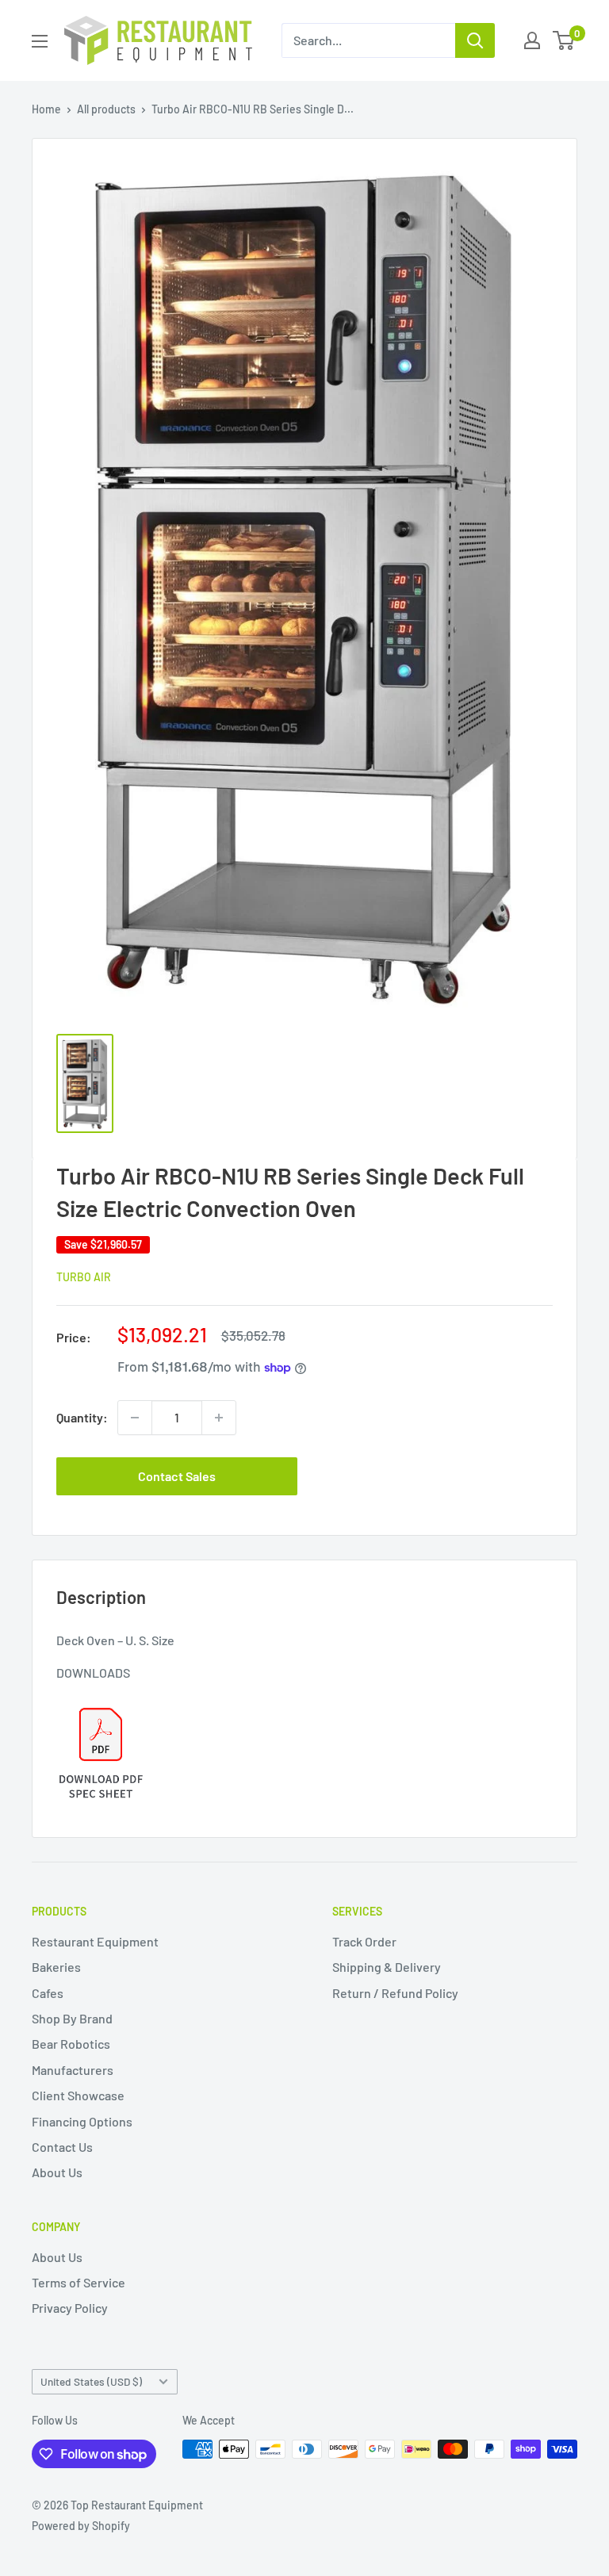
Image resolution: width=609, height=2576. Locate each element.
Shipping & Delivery (387, 1967)
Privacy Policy (70, 2308)
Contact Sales (177, 1476)
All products (106, 109)
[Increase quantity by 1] (219, 1418)
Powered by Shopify (81, 2526)
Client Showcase (78, 2095)
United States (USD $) (91, 2381)
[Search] (475, 40)
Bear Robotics (71, 2044)
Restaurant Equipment (95, 1941)
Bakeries (56, 1967)
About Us (57, 2172)
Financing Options (82, 2121)
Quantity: (82, 1417)
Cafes (48, 1993)
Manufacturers (73, 2070)
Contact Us (62, 2147)
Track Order (364, 1941)
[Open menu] (40, 41)
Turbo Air (84, 1277)
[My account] (532, 40)
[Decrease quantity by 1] (135, 1418)
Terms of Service (79, 2282)
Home (46, 109)
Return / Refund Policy (395, 1993)
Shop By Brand (72, 2018)
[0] (564, 40)
